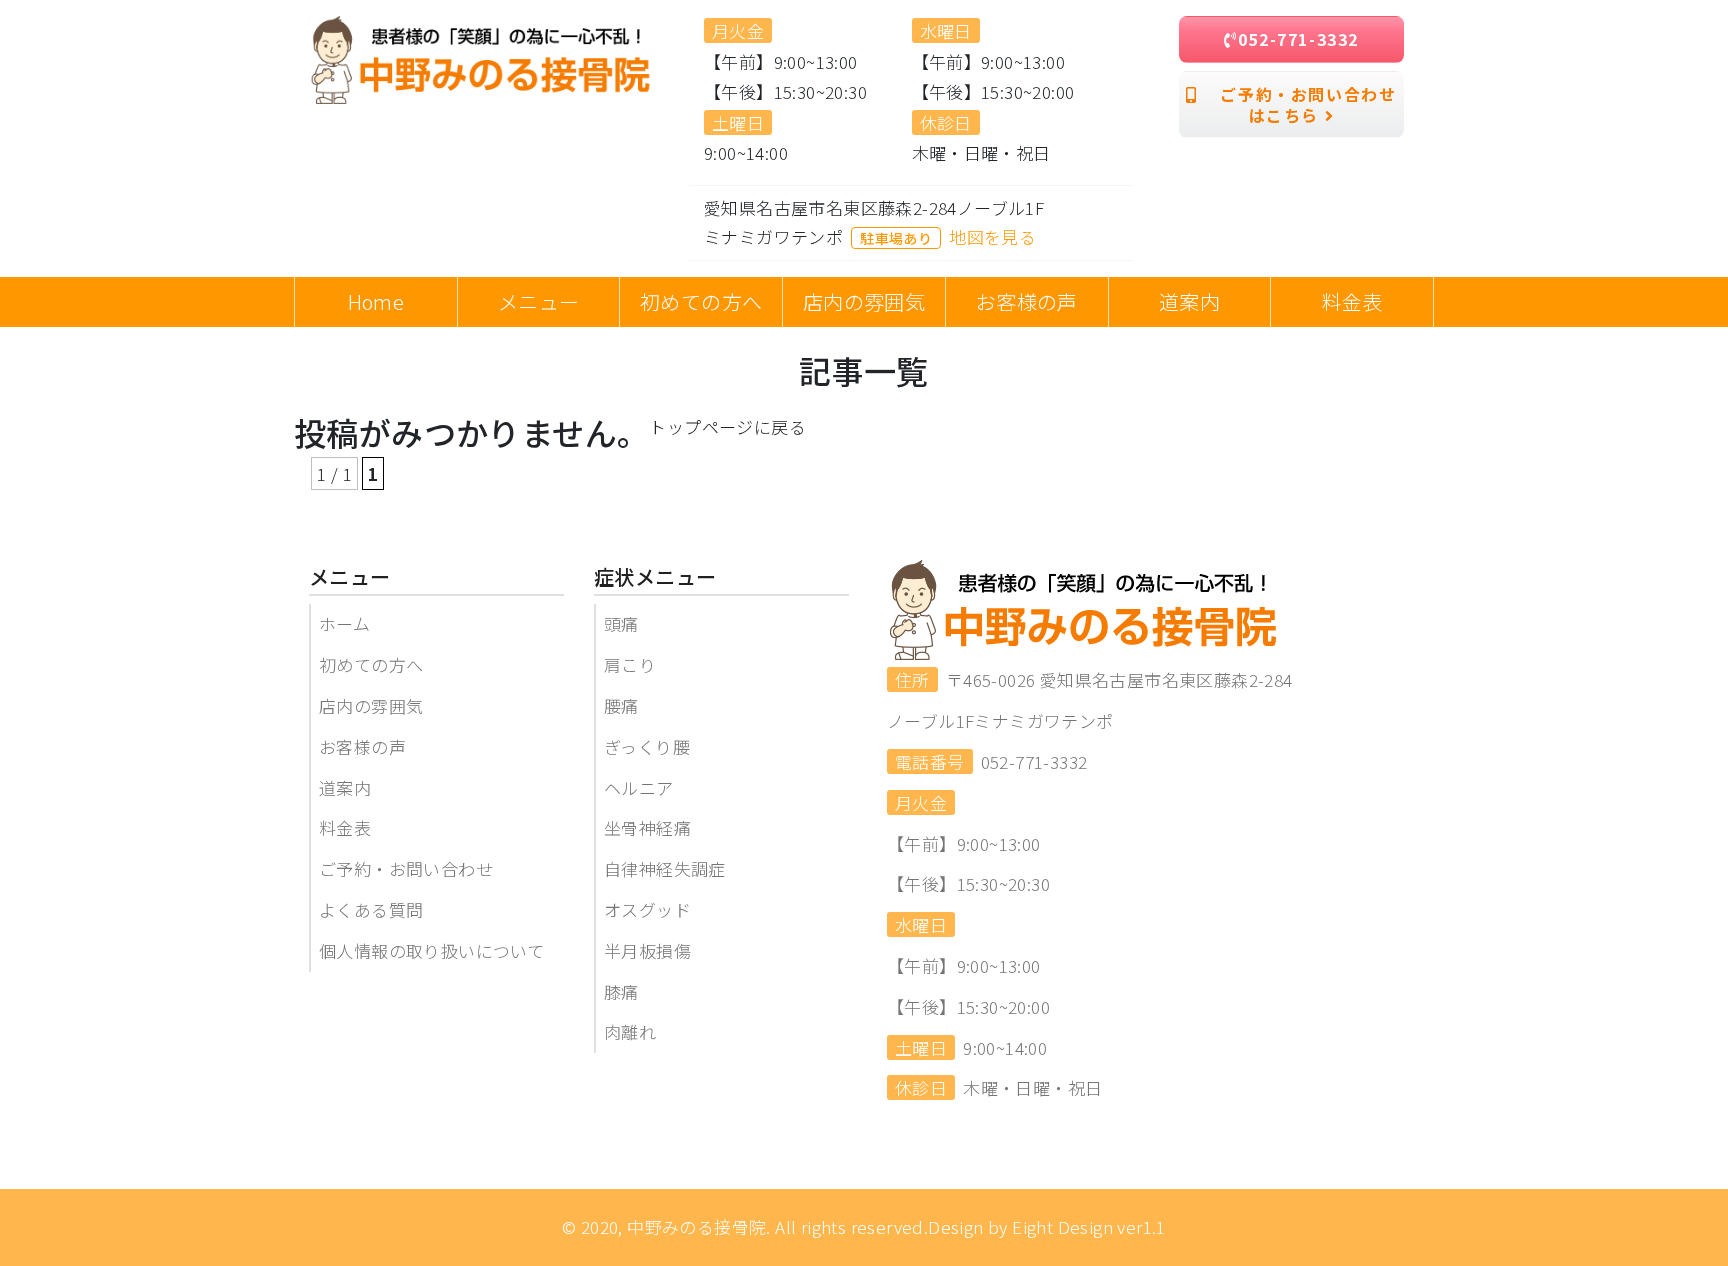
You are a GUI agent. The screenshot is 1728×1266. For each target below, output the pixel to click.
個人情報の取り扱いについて (431, 950)
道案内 (345, 787)
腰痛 (621, 705)
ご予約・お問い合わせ (406, 868)
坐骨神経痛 (647, 827)
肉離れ (630, 1031)
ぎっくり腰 (647, 746)
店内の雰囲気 (371, 705)
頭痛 (621, 623)
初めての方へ (371, 664)
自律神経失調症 (665, 868)
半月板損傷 (647, 950)
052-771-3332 (1298, 39)
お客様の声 (362, 746)
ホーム (344, 623)
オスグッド (647, 909)
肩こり (630, 664)
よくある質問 (371, 909)
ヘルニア (639, 787)
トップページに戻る (727, 426)
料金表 (345, 827)
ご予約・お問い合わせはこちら (1297, 104)
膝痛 (621, 991)
